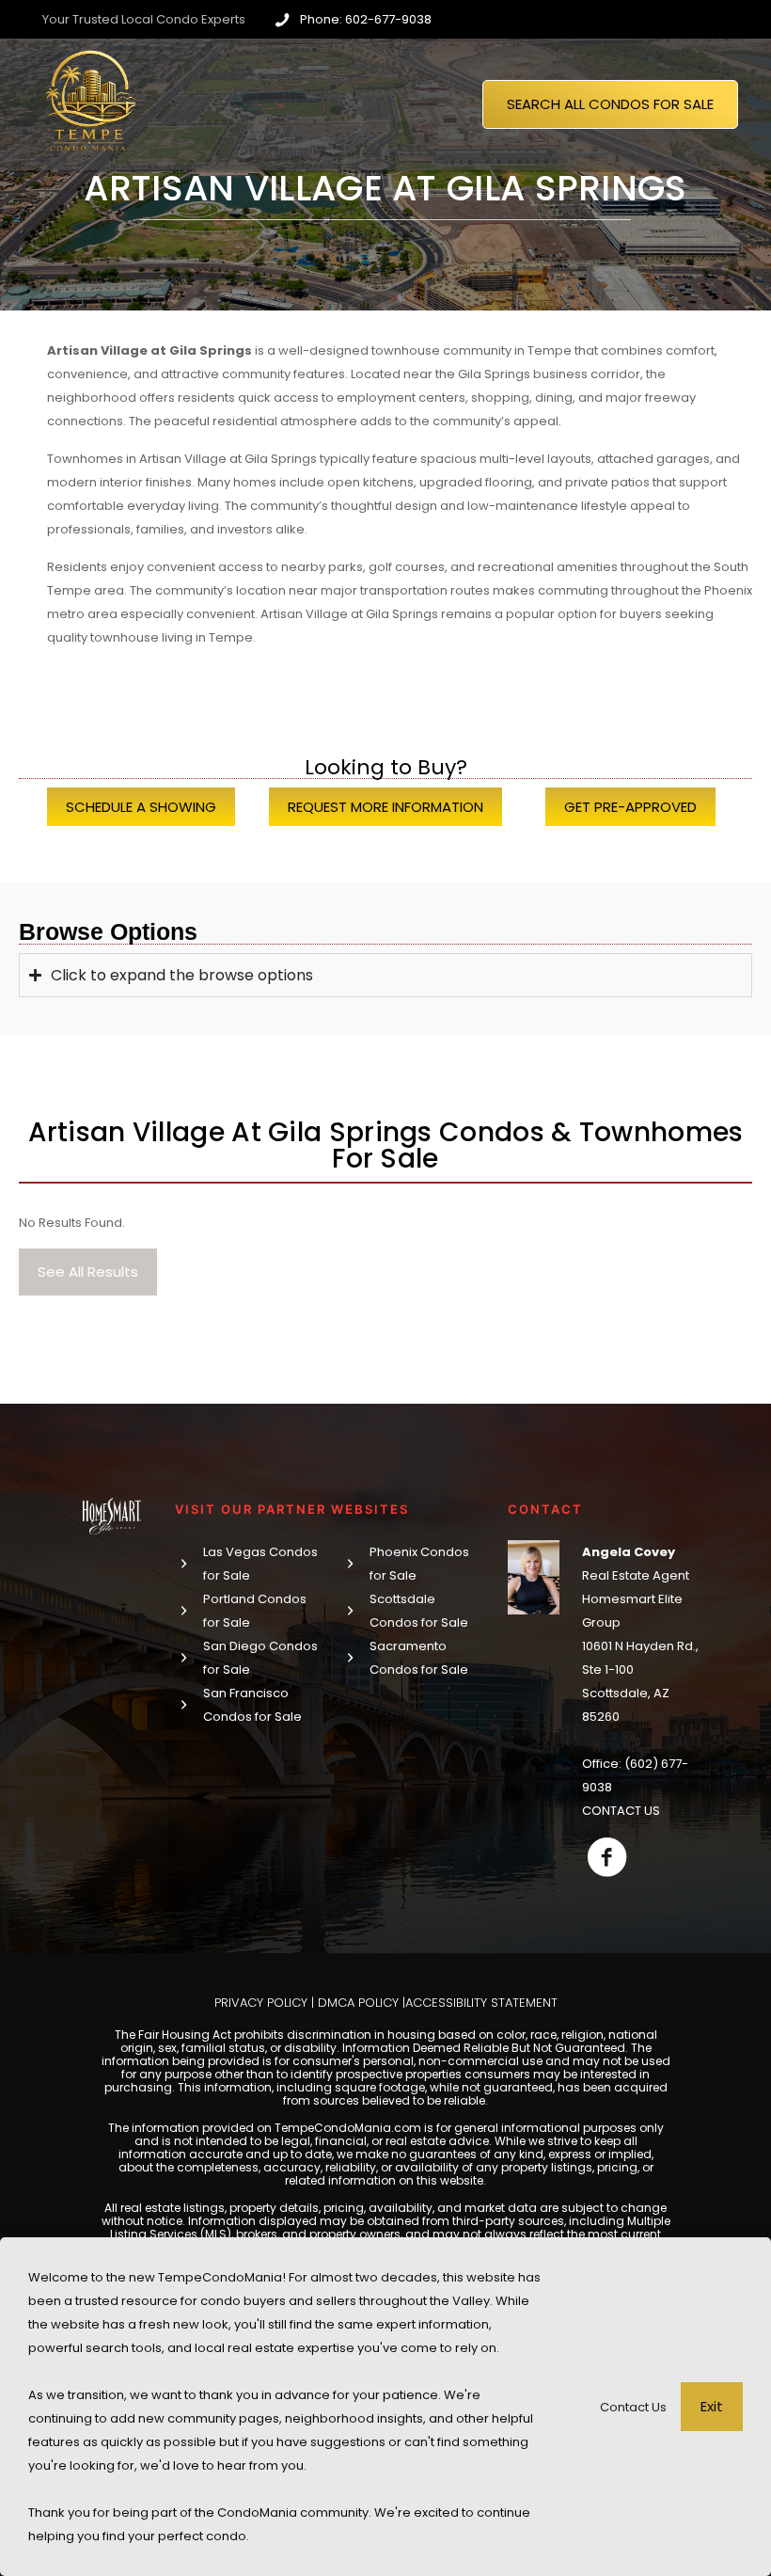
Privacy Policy (261, 2003)
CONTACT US (621, 1811)
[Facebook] (607, 1857)
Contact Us (633, 2407)
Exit (712, 2406)
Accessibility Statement (481, 2003)
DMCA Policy (358, 2003)
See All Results (88, 1272)
